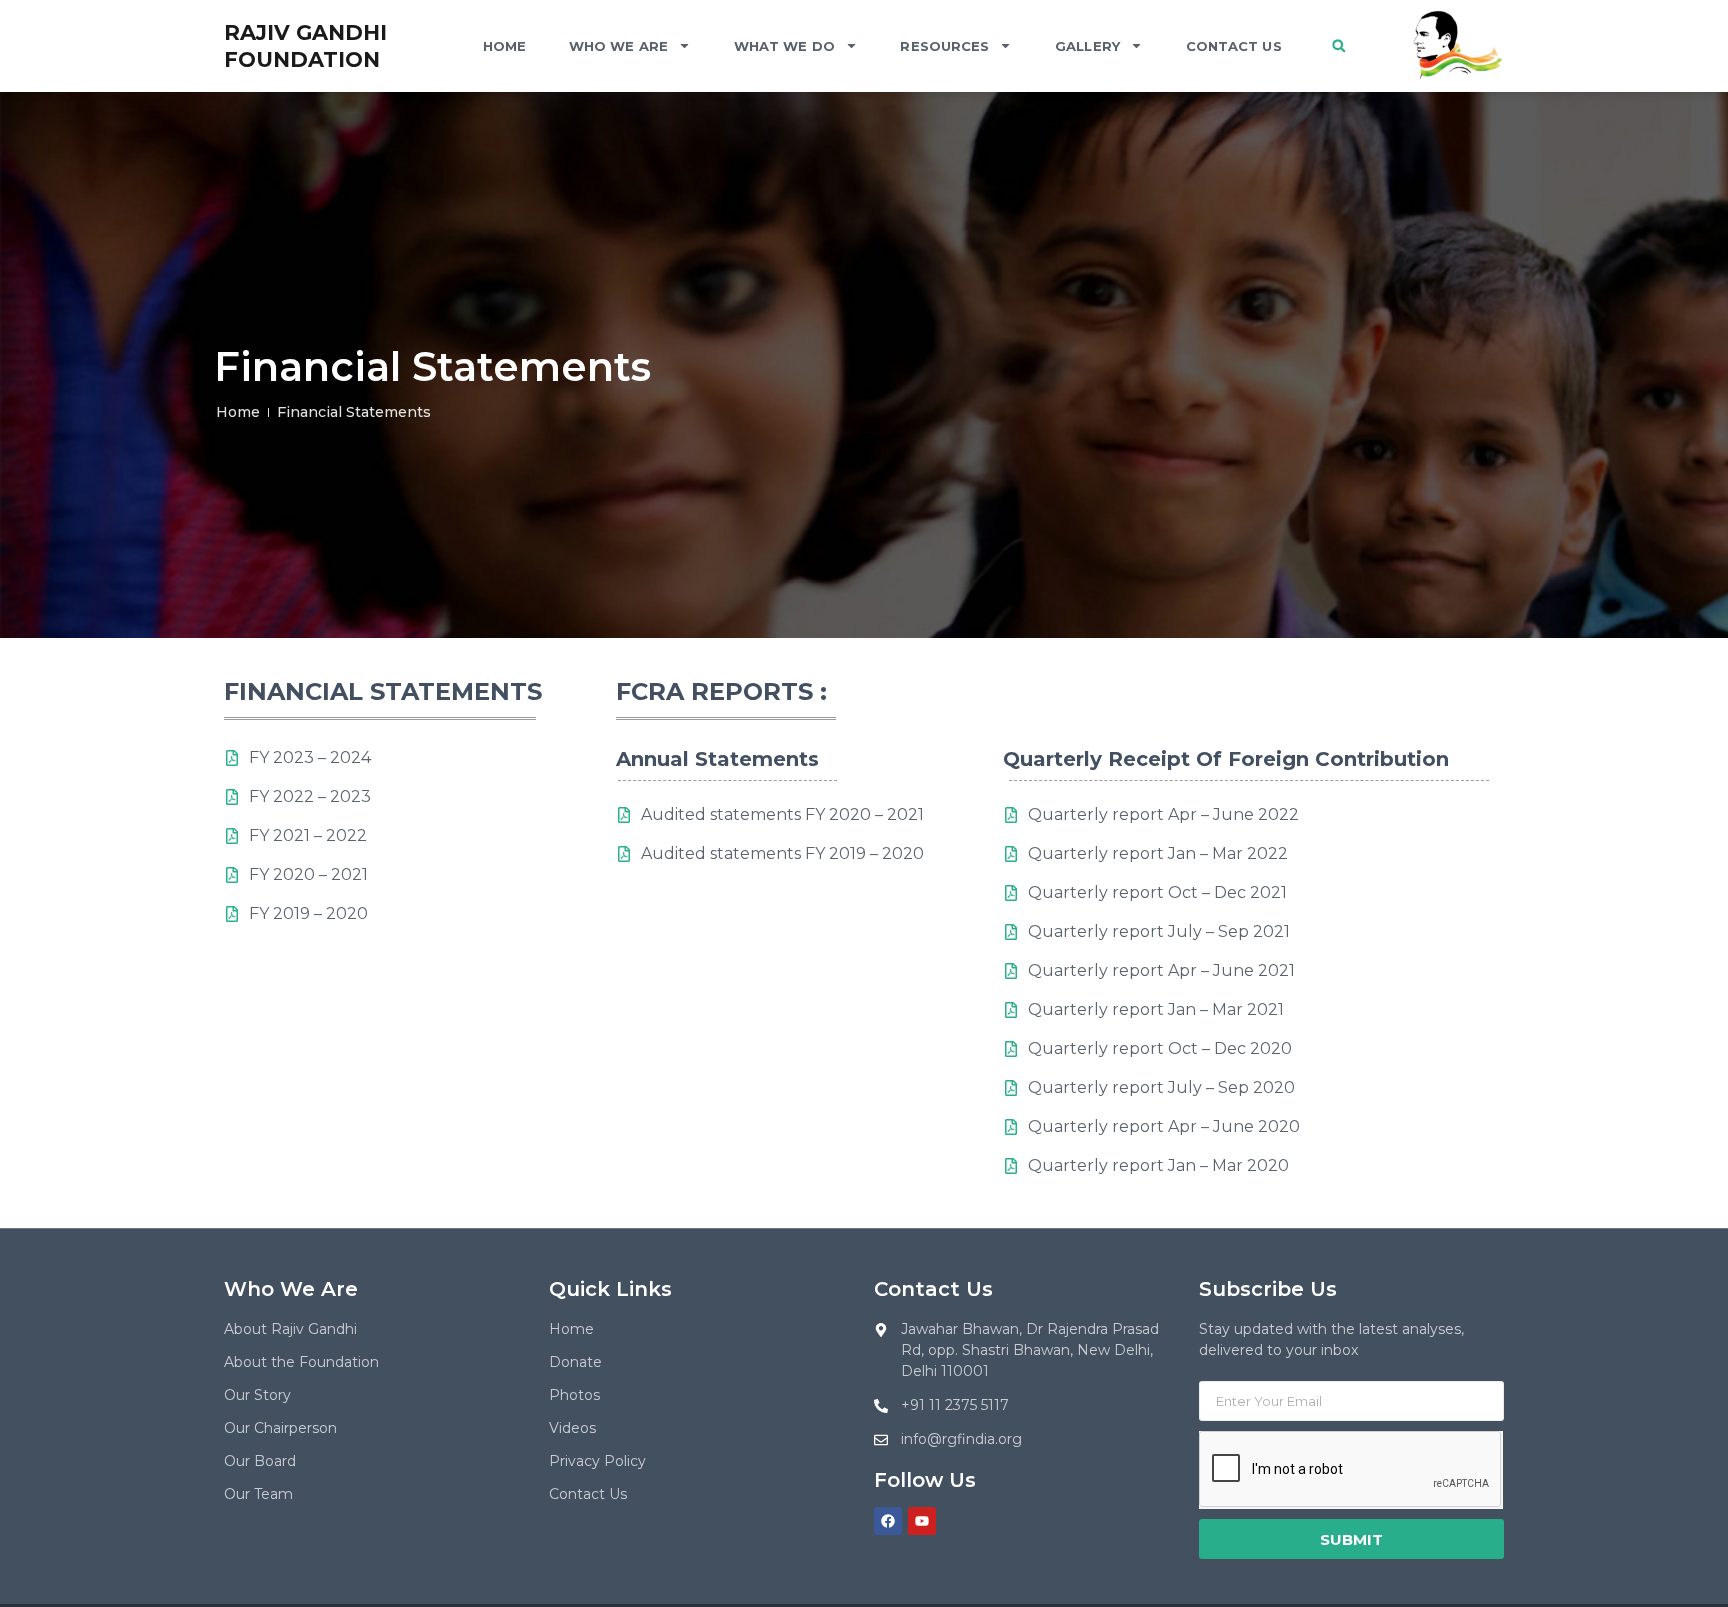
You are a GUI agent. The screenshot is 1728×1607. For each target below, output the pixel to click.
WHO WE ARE (618, 46)
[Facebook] (888, 1521)
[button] (1339, 46)
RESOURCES (944, 46)
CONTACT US (1234, 46)
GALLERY (1087, 46)
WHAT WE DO (784, 46)
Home (504, 46)
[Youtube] (922, 1521)
